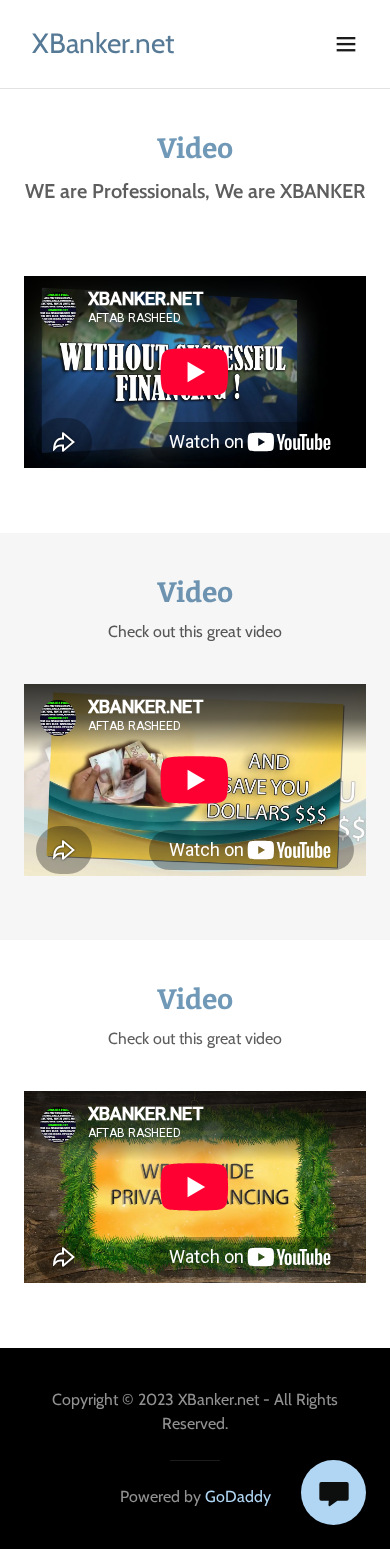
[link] (103, 47)
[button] (346, 44)
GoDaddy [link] (238, 1496)
